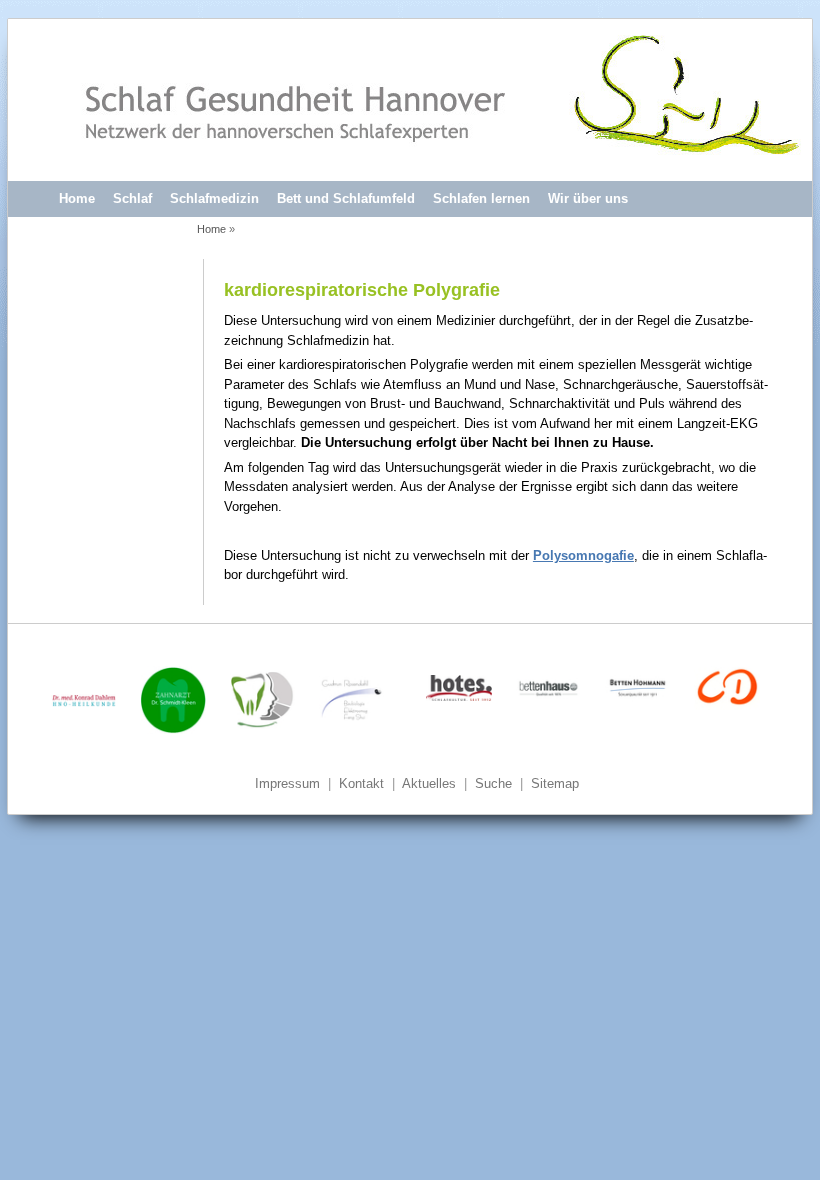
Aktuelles (429, 783)
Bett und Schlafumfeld (346, 198)
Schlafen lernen (481, 198)
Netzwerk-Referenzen (123, 233)
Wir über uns (588, 198)
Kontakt (361, 783)
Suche (493, 783)
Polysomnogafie (583, 555)
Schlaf (132, 198)
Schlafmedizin (214, 198)
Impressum (287, 783)
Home (77, 198)
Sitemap (555, 783)
